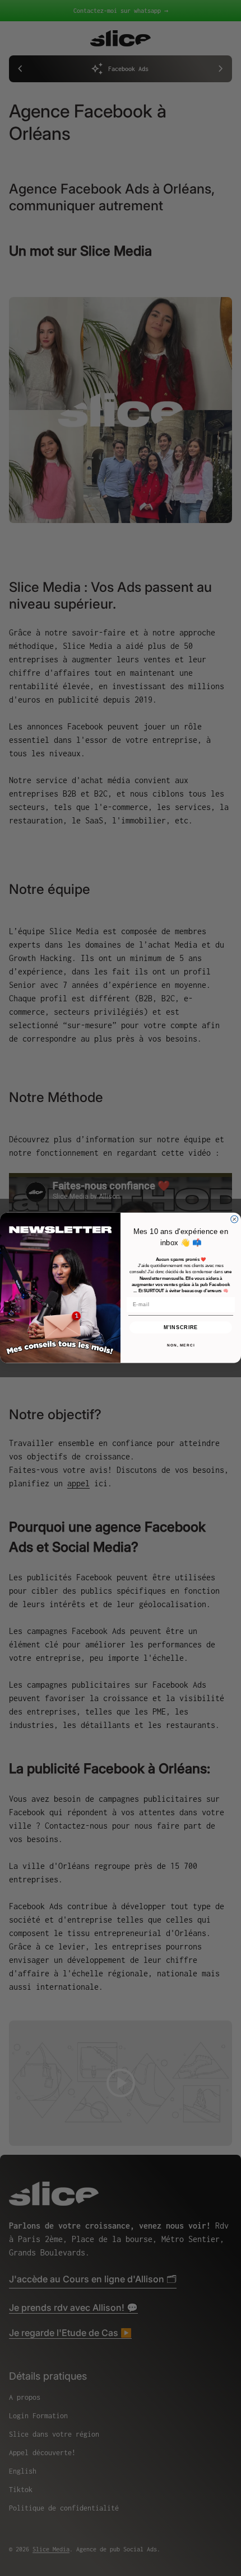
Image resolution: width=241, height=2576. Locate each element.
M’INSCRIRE (181, 1328)
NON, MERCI (181, 1346)
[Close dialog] (235, 1219)
